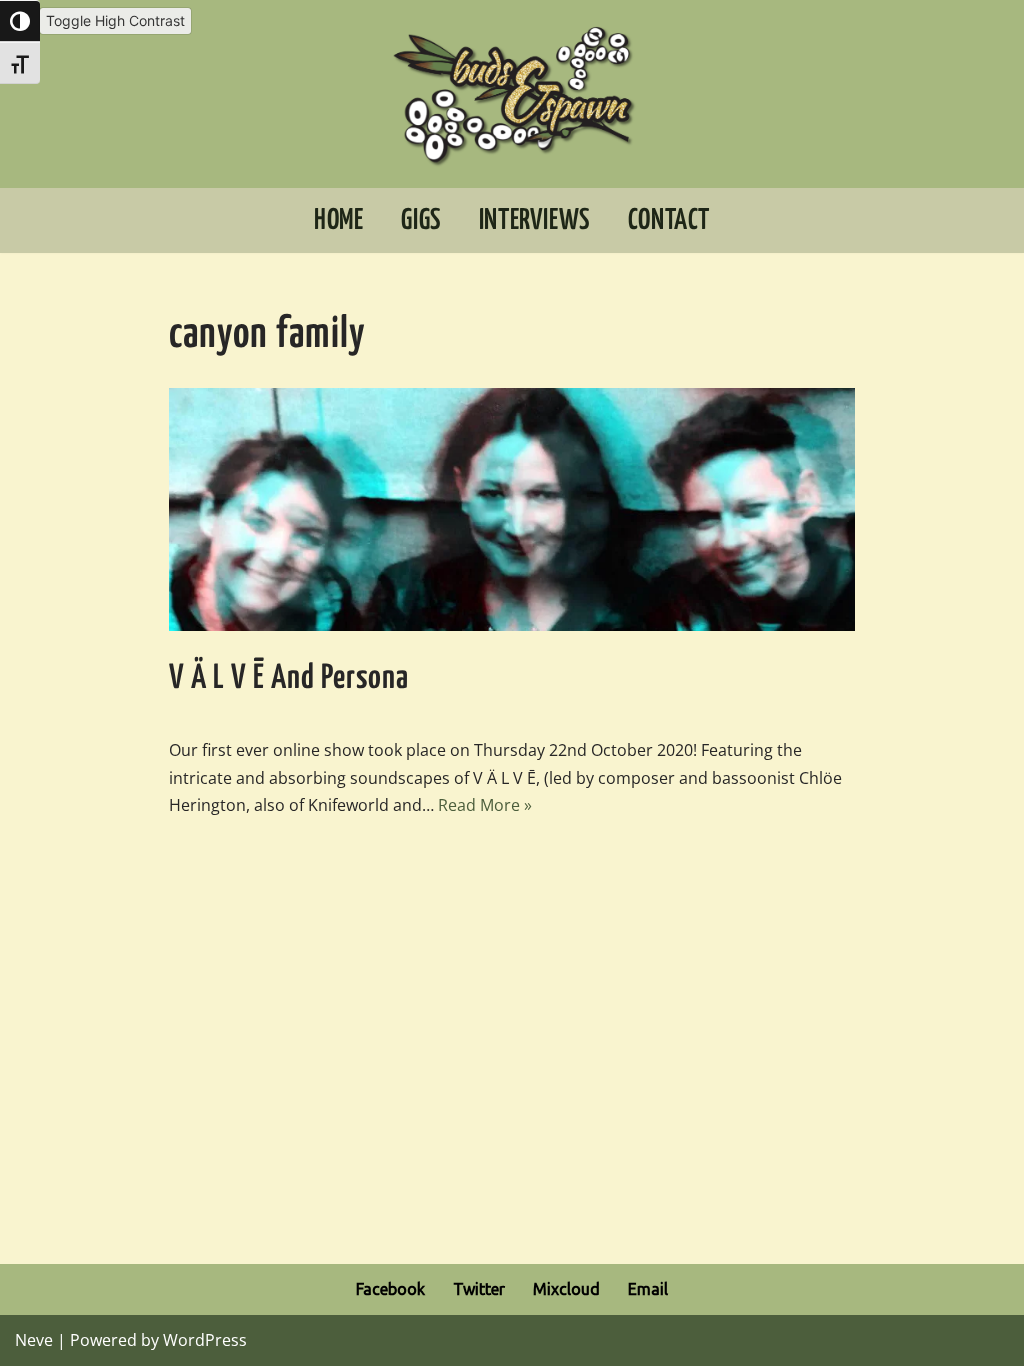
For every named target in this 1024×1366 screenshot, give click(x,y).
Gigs (420, 221)
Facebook (390, 1289)
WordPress (205, 1340)
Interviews (534, 221)
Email (648, 1289)
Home (338, 221)
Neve (34, 1340)
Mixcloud (566, 1289)
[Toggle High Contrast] (20, 21)
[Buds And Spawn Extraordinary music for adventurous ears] (512, 94)
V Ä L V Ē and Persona (289, 678)
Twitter (479, 1289)
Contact (669, 221)
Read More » (485, 805)
